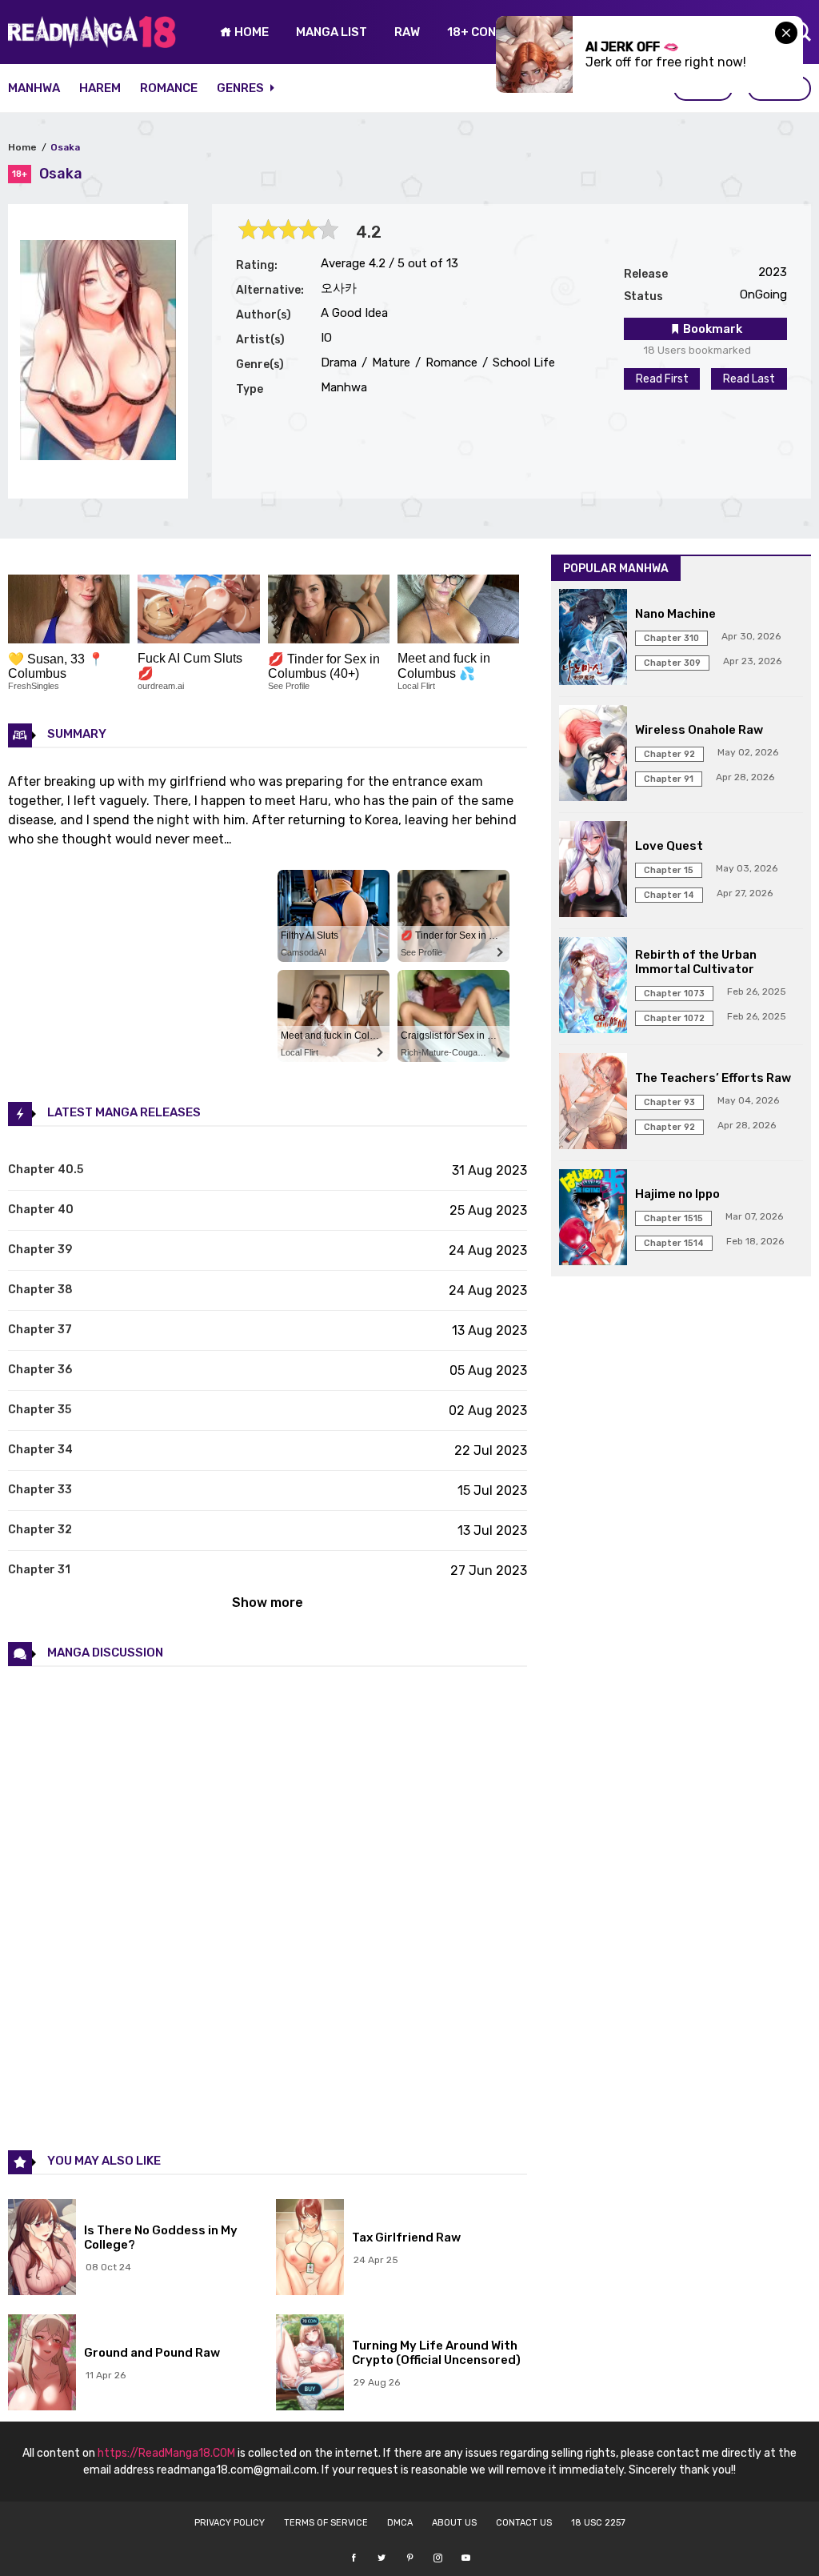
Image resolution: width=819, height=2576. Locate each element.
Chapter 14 (669, 895)
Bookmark (711, 329)
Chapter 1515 (673, 1218)
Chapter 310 (671, 638)
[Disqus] (268, 1907)
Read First (662, 379)
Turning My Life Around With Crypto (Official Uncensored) (436, 2353)
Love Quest (669, 846)
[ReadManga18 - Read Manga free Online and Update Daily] (92, 44)
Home (22, 147)
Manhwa (34, 88)
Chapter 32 (40, 1530)
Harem (100, 88)
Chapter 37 (40, 1330)
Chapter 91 (669, 779)
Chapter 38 (40, 1290)
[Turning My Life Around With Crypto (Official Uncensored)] (310, 2364)
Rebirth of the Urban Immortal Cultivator (696, 962)
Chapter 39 (40, 1250)
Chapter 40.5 (46, 1170)
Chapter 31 (39, 1570)
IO (326, 338)
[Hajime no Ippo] (593, 1219)
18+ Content (487, 32)
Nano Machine (675, 614)
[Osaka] (98, 456)
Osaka (65, 147)
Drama (339, 363)
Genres (242, 88)
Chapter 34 (40, 1450)
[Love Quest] (593, 871)
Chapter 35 (40, 1410)
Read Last (749, 379)
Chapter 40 (41, 1210)
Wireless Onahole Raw (699, 730)
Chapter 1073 (674, 994)
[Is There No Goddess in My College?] (42, 2249)
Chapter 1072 (674, 1018)
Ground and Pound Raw (152, 2353)
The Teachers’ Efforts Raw (713, 1078)
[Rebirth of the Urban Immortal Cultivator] (593, 987)
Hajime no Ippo (677, 1194)
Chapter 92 (669, 754)
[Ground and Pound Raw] (42, 2364)
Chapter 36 (40, 1370)
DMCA (400, 2523)
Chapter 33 (40, 1490)
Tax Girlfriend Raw (406, 2237)
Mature (390, 363)
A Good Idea (354, 313)
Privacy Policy (230, 2523)
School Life (522, 363)
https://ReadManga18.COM (166, 2453)
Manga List (332, 32)
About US (454, 2523)
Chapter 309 (672, 663)
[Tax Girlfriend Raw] (310, 2249)
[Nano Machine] (593, 639)
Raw (407, 32)
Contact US (524, 2523)
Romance (169, 88)
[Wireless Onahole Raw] (593, 755)
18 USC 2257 (598, 2523)
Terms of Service (326, 2523)
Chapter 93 (669, 1102)
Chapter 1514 (674, 1243)
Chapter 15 (669, 870)
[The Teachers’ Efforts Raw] (593, 1103)
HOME (250, 32)
